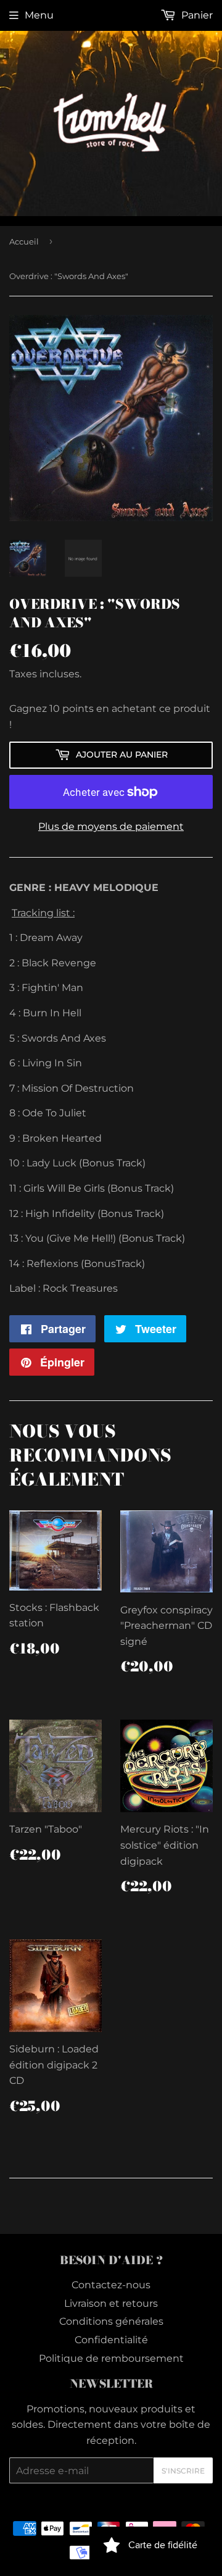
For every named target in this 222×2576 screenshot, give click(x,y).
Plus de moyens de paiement (111, 826)
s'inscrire (183, 2471)
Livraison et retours (111, 2303)
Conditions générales (111, 2321)
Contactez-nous (111, 2285)
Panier (196, 15)
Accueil (24, 241)
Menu (39, 15)
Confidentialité (111, 2340)
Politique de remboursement (111, 2358)
